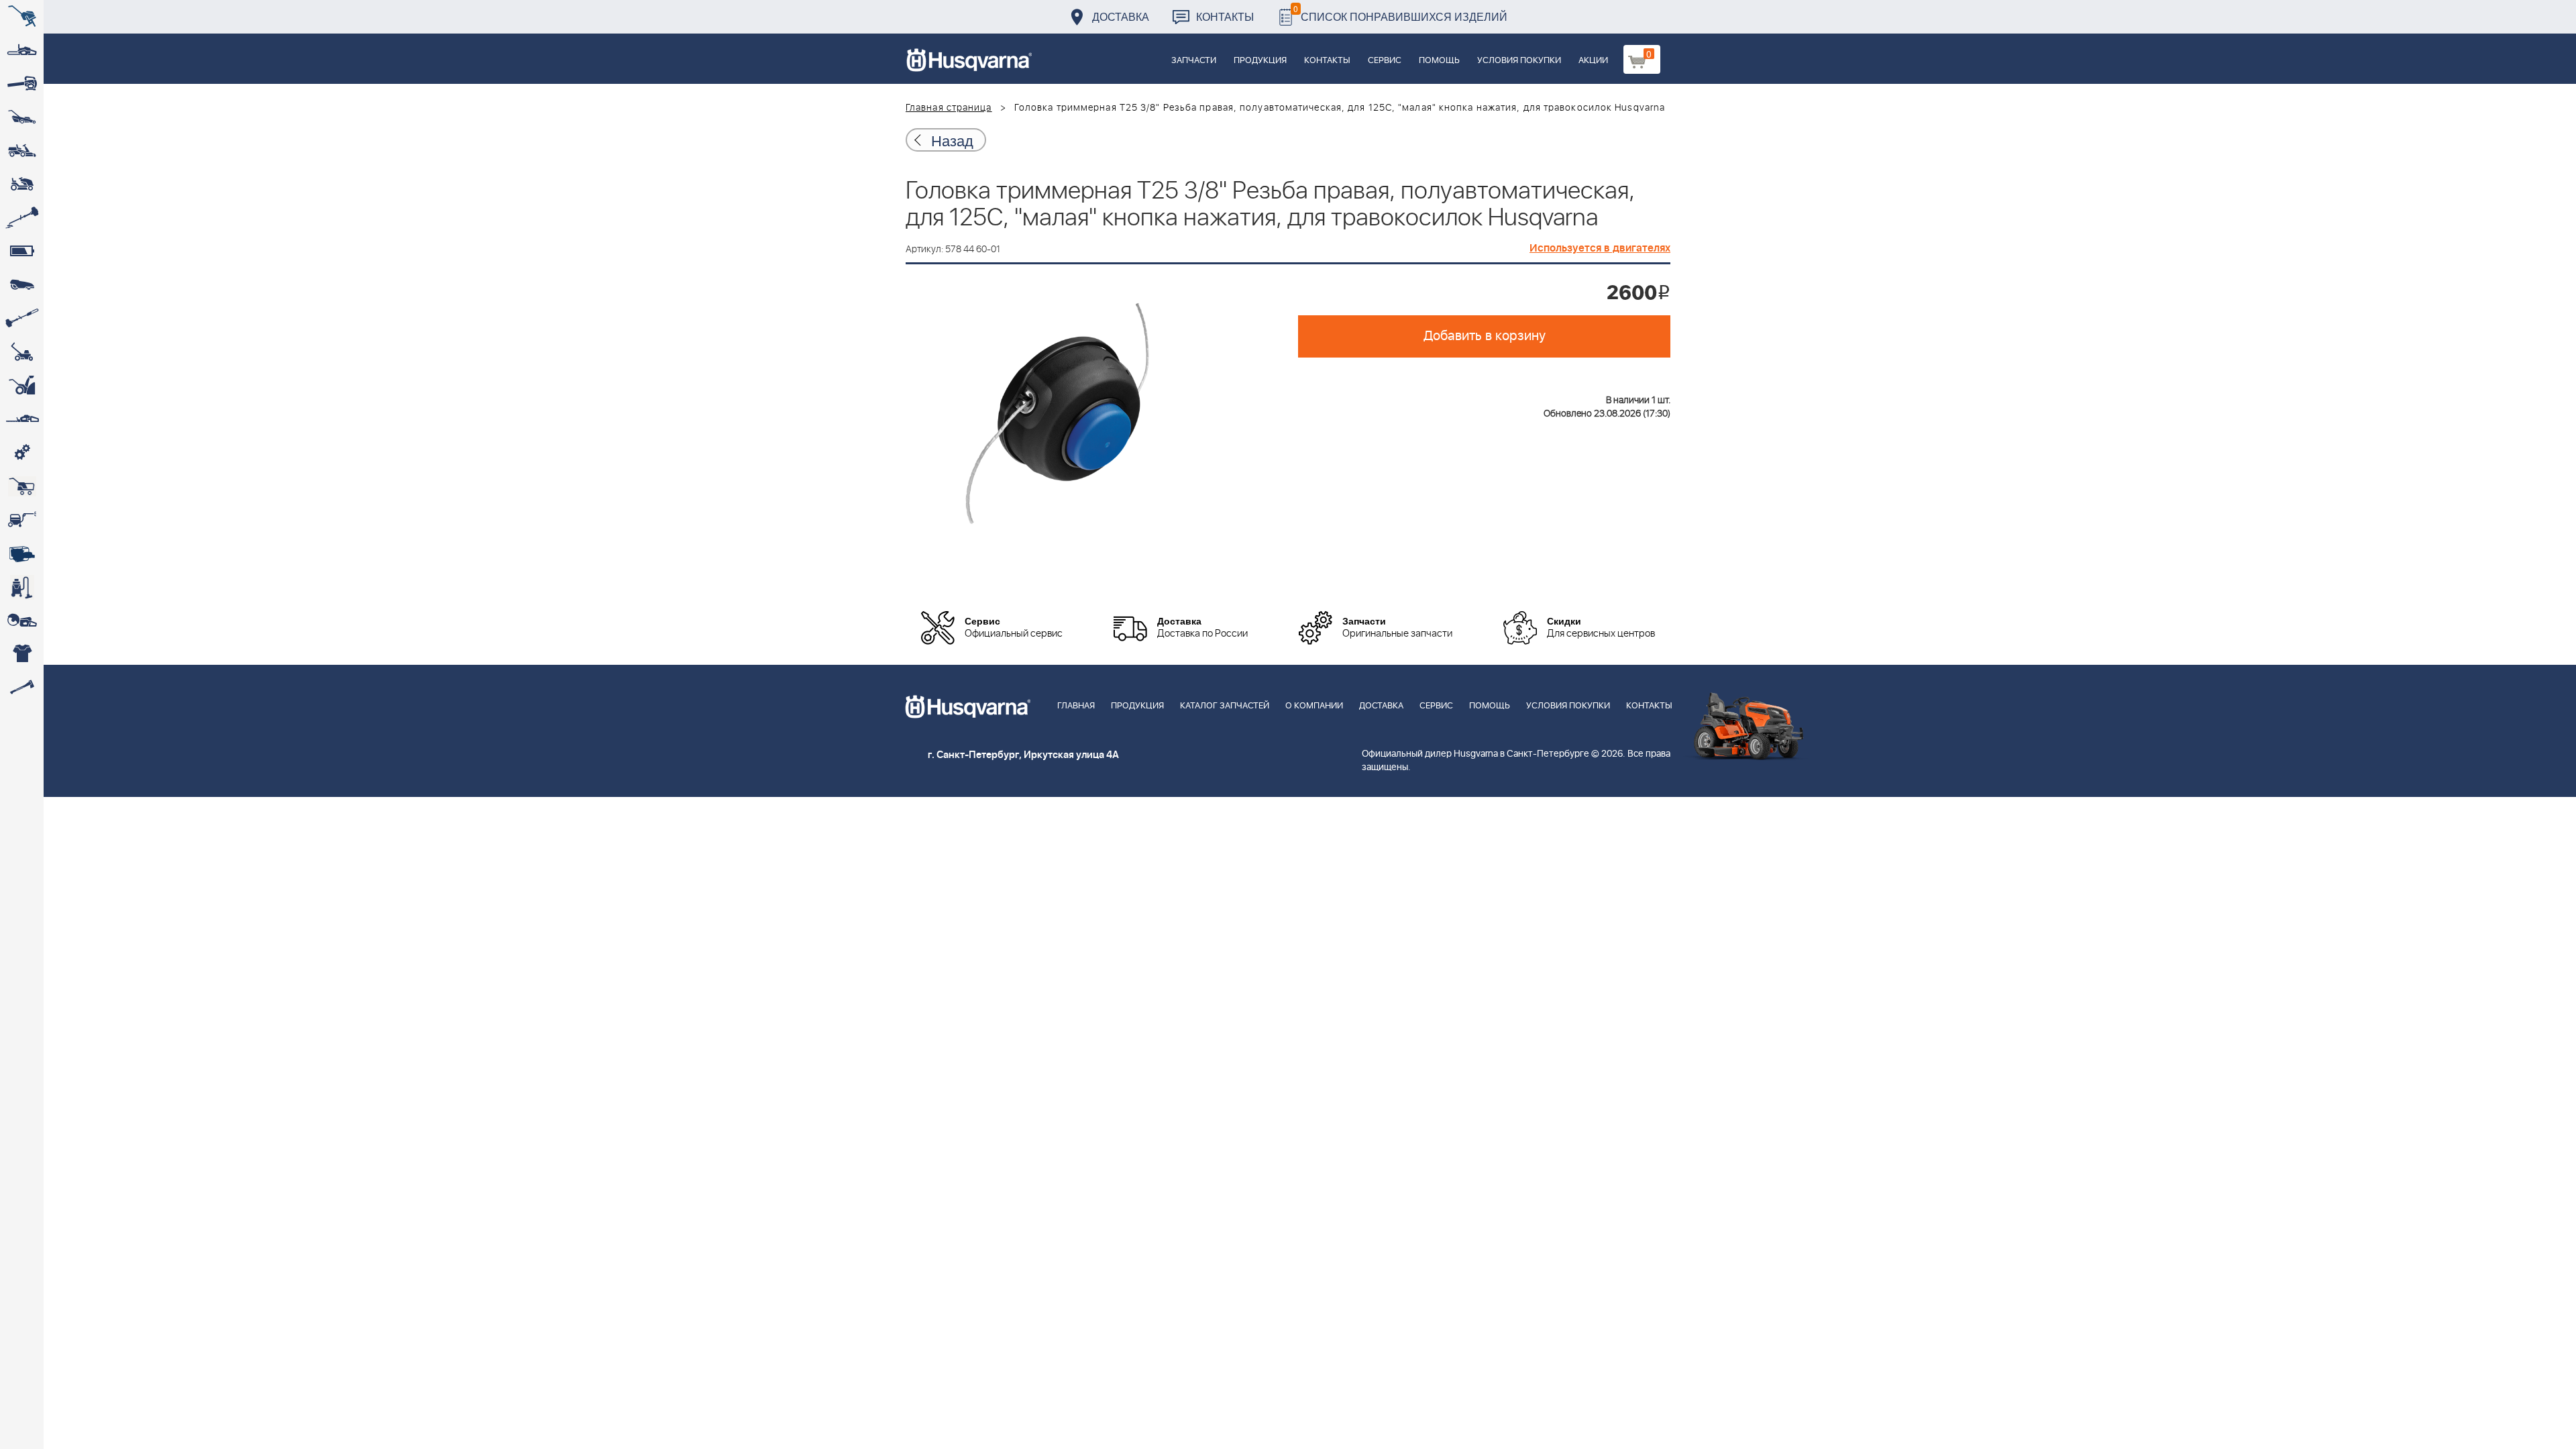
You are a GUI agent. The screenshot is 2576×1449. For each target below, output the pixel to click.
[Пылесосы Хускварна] (22, 587)
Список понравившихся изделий (1400, 13)
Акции (1593, 61)
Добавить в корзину (1485, 336)
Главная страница (949, 108)
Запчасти (1194, 61)
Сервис (1385, 61)
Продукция (1260, 61)
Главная (1076, 706)
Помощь (1439, 61)
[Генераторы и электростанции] (22, 486)
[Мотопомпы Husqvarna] (22, 553)
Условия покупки (1519, 61)
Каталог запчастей (1225, 706)
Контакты (1225, 16)
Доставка (1121, 16)
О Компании (1314, 706)
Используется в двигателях (1600, 248)
